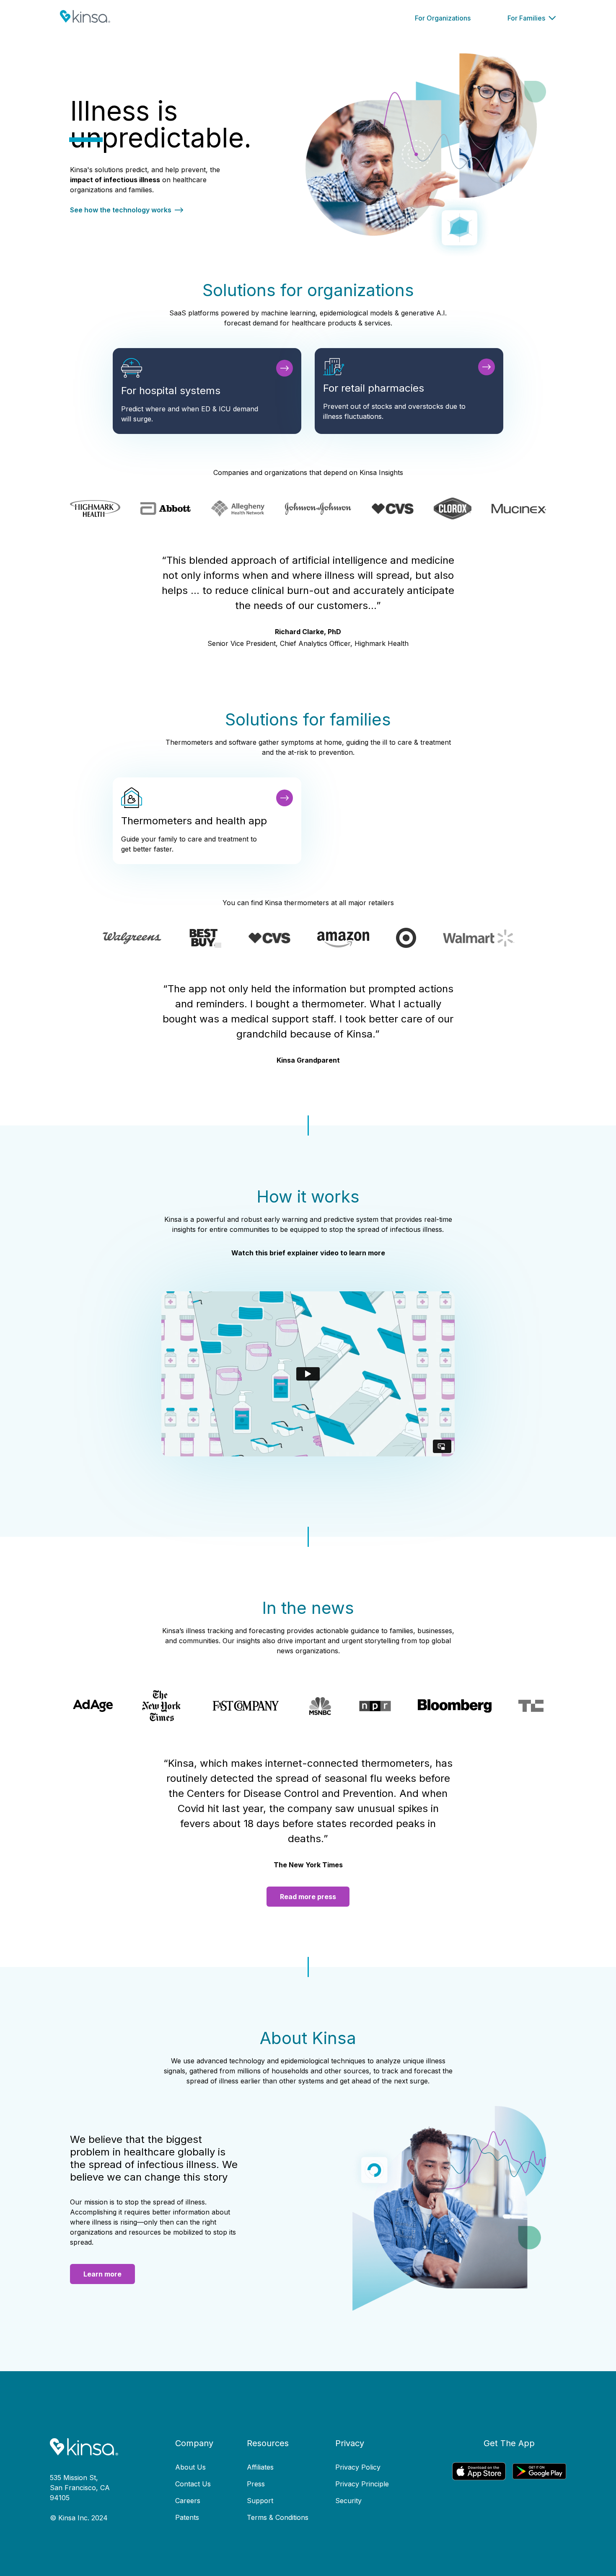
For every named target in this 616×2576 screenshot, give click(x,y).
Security (348, 2501)
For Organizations (443, 18)
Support (260, 2501)
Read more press (308, 1897)
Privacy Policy (358, 2467)
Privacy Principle (362, 2484)
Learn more (102, 2274)
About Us (190, 2467)
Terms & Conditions (278, 2517)
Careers (188, 2501)
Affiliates (260, 2467)
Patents (187, 2517)
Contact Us (193, 2484)
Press (256, 2484)
